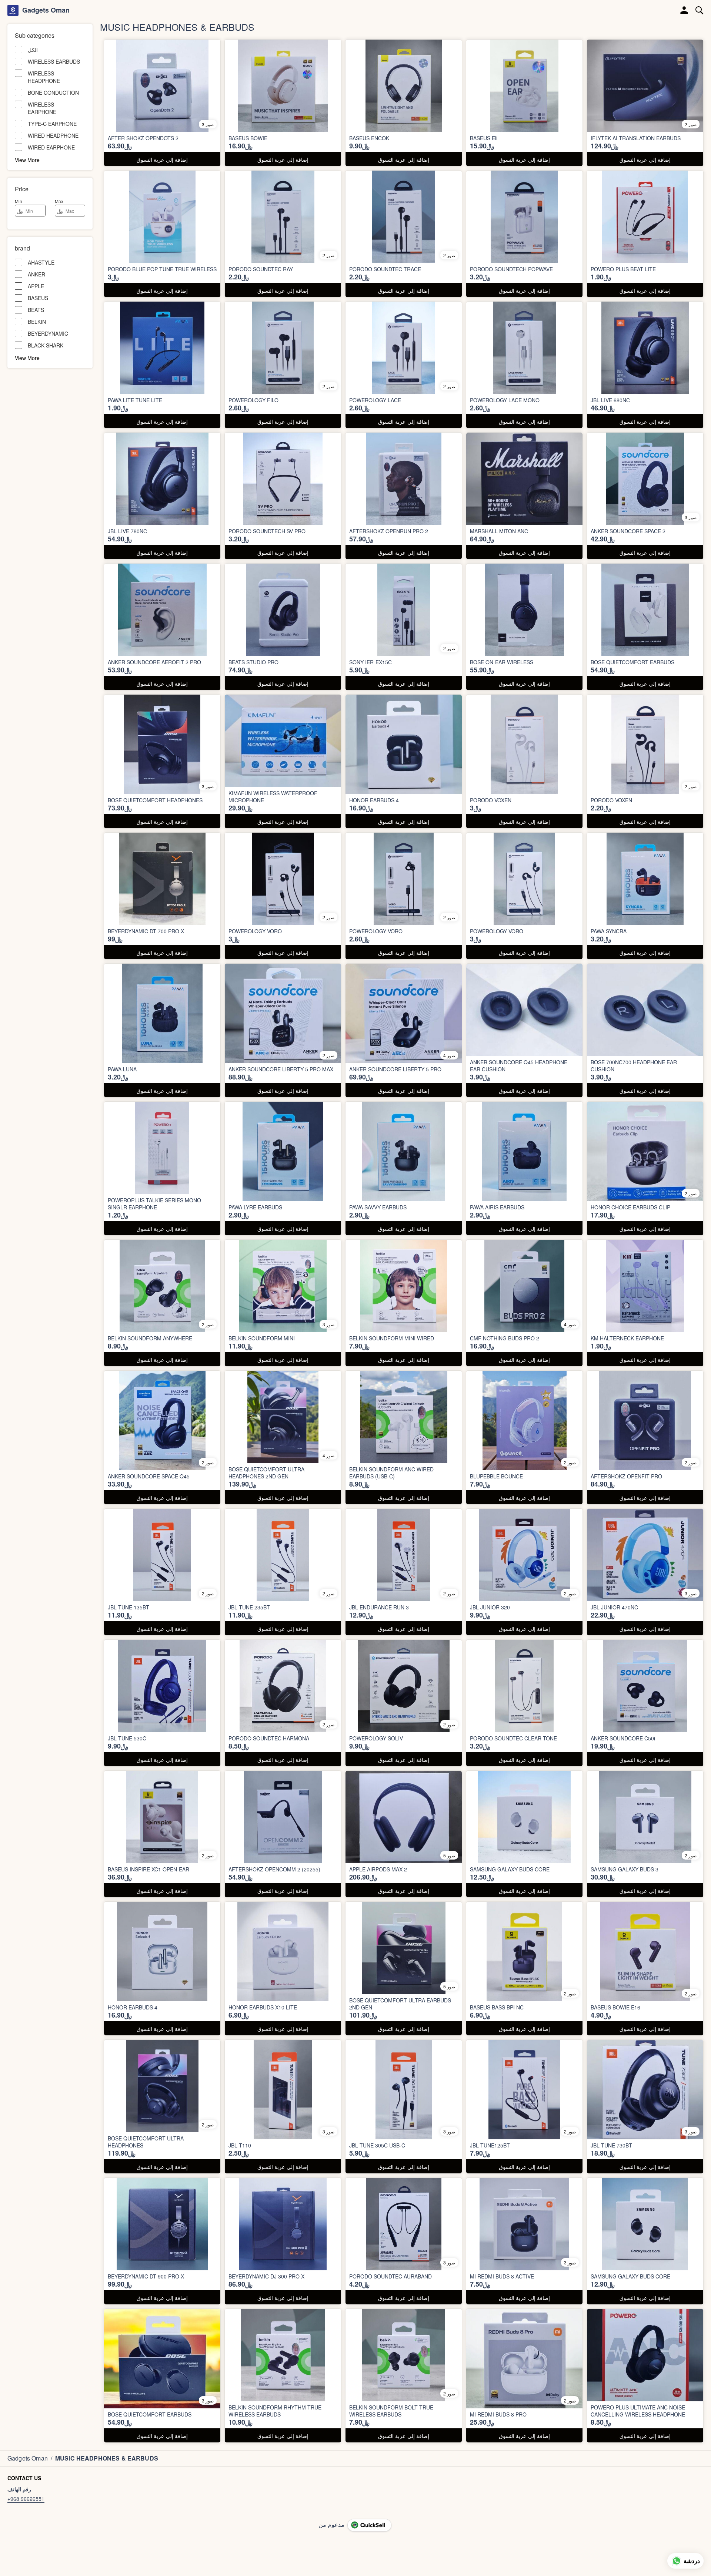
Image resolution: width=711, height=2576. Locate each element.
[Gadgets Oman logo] (13, 10)
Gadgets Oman (46, 10)
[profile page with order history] (684, 10)
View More (27, 159)
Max (59, 201)
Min (19, 201)
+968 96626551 (26, 2499)
